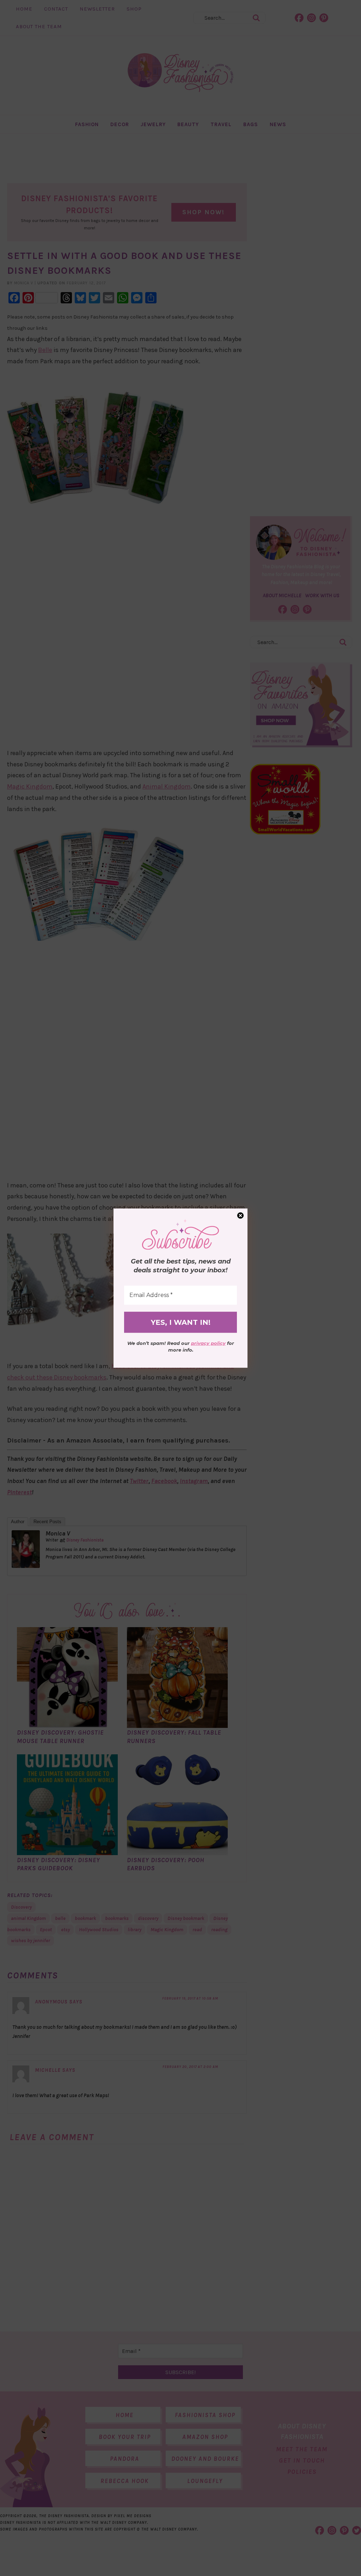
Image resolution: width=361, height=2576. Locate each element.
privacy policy (208, 1343)
